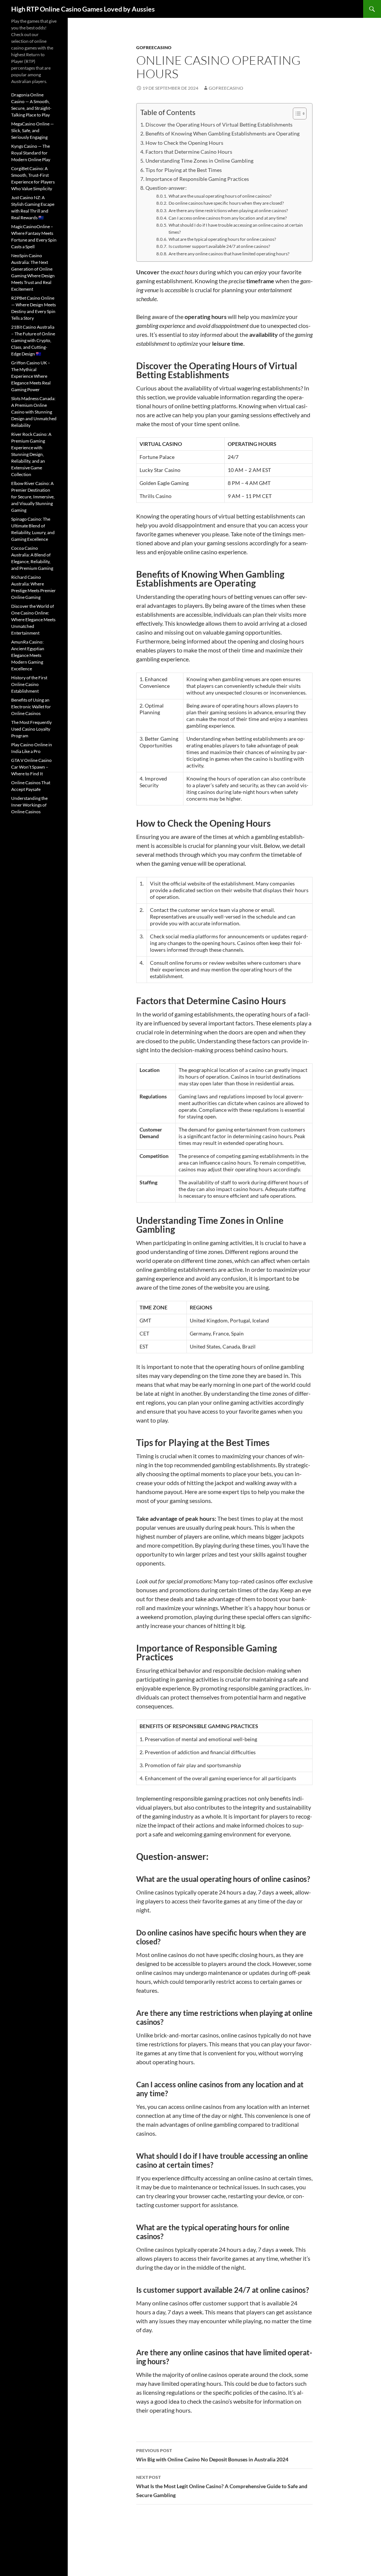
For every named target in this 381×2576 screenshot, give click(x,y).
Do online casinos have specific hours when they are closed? (226, 203)
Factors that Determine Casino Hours (189, 152)
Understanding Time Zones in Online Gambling (199, 161)
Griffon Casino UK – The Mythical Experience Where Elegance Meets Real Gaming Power (31, 376)
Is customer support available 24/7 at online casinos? (219, 246)
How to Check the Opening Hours (184, 143)
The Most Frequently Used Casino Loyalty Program (31, 729)
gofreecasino (154, 47)
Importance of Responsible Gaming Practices (197, 179)
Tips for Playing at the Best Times (184, 170)
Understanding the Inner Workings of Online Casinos (29, 805)
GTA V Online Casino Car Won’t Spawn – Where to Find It (31, 767)
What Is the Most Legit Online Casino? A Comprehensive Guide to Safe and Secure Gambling (222, 2486)
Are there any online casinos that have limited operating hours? (229, 253)
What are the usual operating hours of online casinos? (220, 196)
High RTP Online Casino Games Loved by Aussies (83, 9)
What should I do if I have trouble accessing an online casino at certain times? (236, 228)
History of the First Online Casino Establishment (29, 684)
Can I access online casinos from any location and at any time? (228, 218)
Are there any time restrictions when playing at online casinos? (228, 210)
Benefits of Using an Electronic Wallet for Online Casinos (31, 707)
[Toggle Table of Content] (296, 114)
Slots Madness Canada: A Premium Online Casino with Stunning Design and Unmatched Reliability (34, 412)
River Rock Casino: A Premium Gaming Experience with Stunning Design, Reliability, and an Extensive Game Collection (31, 454)
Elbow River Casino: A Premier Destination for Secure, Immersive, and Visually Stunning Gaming (33, 497)
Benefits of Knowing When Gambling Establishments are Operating (222, 133)
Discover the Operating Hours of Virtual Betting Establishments (219, 125)
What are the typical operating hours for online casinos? (222, 239)
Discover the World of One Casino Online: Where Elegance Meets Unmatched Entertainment (33, 620)
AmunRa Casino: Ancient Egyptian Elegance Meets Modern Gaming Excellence (28, 655)
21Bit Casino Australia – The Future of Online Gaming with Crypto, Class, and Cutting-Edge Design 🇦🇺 (33, 340)
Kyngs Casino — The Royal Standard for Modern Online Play (31, 153)
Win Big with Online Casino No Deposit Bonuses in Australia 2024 (212, 2455)
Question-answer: (166, 188)
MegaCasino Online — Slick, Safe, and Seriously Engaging (33, 130)
